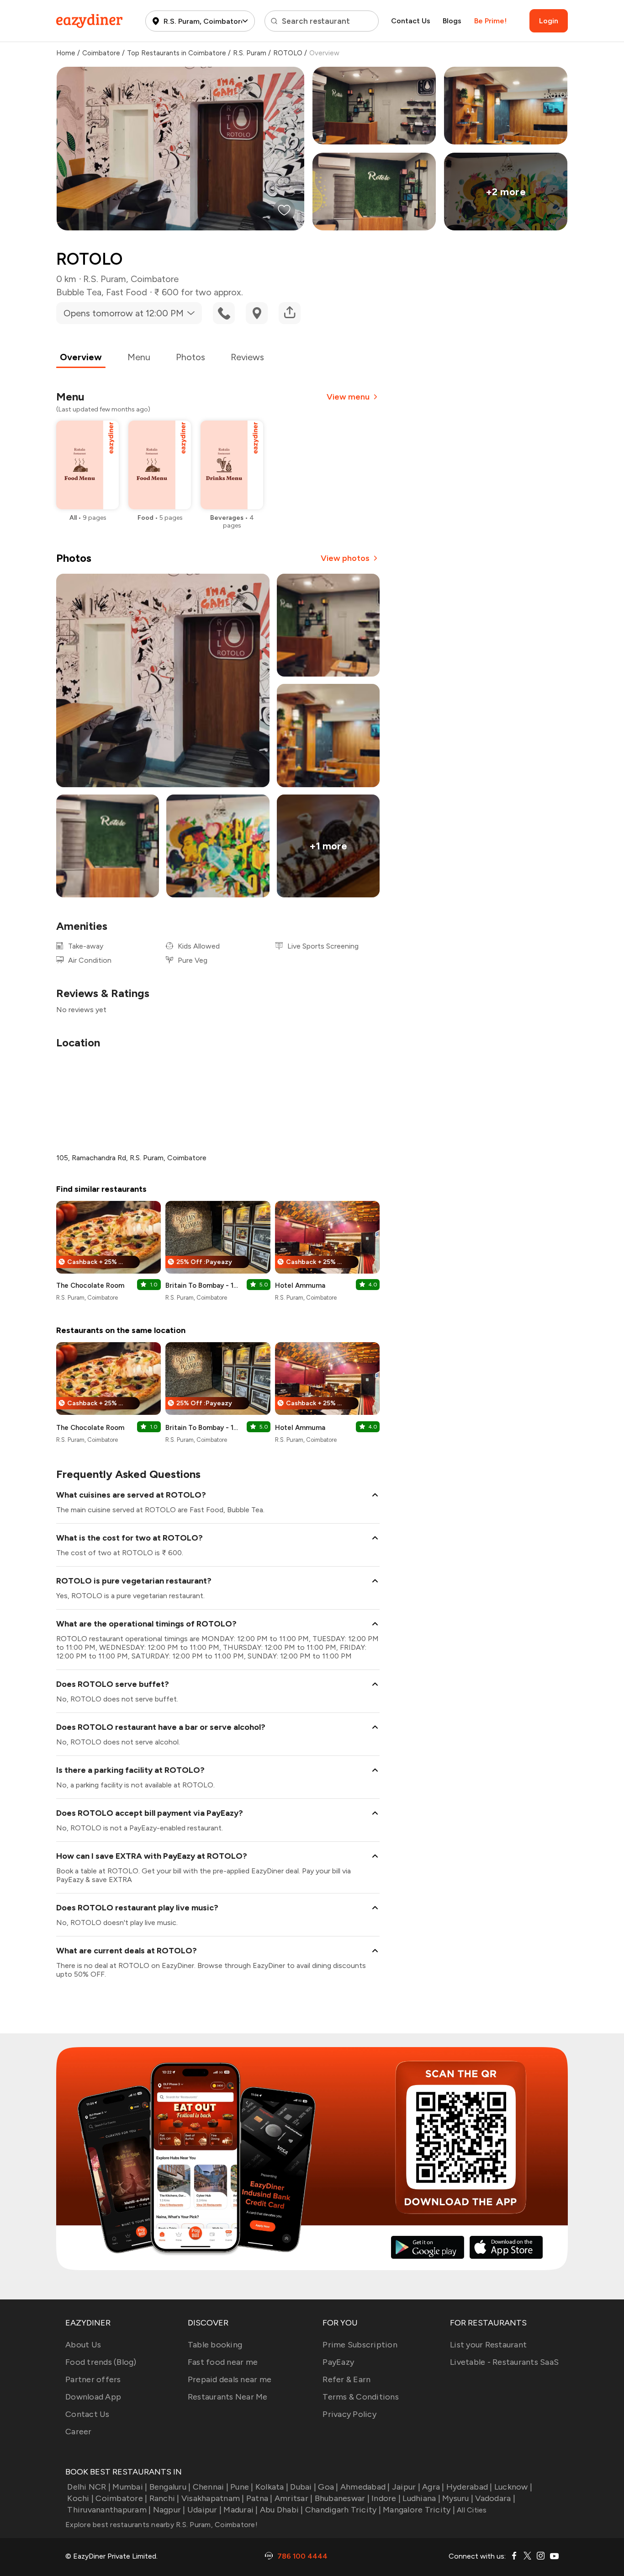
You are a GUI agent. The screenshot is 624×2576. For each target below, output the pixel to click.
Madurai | (241, 2510)
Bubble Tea (79, 292)
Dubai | (303, 2487)
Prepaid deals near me (230, 2379)
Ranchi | (164, 2498)
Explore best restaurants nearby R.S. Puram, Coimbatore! (161, 2525)
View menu (348, 397)
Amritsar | (294, 2498)
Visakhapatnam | (213, 2498)
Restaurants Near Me (228, 2397)
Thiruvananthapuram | (109, 2510)
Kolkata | (272, 2487)
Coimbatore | (121, 2498)
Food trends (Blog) (101, 2362)
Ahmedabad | (365, 2487)
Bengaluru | (170, 2487)
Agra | (433, 2487)
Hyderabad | (469, 2487)
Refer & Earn (346, 2379)
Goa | (328, 2487)
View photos (345, 558)
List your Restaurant (488, 2345)
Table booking (215, 2345)
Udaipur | (204, 2510)
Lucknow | (513, 2487)
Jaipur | (406, 2487)
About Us (83, 2345)
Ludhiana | (421, 2498)
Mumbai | (130, 2487)
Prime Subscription (360, 2345)
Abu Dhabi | (282, 2510)
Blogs (452, 21)
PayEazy (338, 2362)
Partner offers (93, 2379)
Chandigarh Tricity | (343, 2510)
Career (79, 2432)
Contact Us (411, 21)
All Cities (471, 2510)
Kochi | (80, 2498)
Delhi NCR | (89, 2487)
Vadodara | (495, 2498)
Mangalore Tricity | (419, 2510)
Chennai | (211, 2487)
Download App (93, 2397)
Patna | (259, 2498)
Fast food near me (223, 2362)
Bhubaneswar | (342, 2498)
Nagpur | (169, 2510)
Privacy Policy (349, 2414)
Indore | (386, 2498)
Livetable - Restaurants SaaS (504, 2362)
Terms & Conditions (361, 2397)
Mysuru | (458, 2498)
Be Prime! (490, 21)
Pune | (242, 2487)
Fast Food (127, 292)
